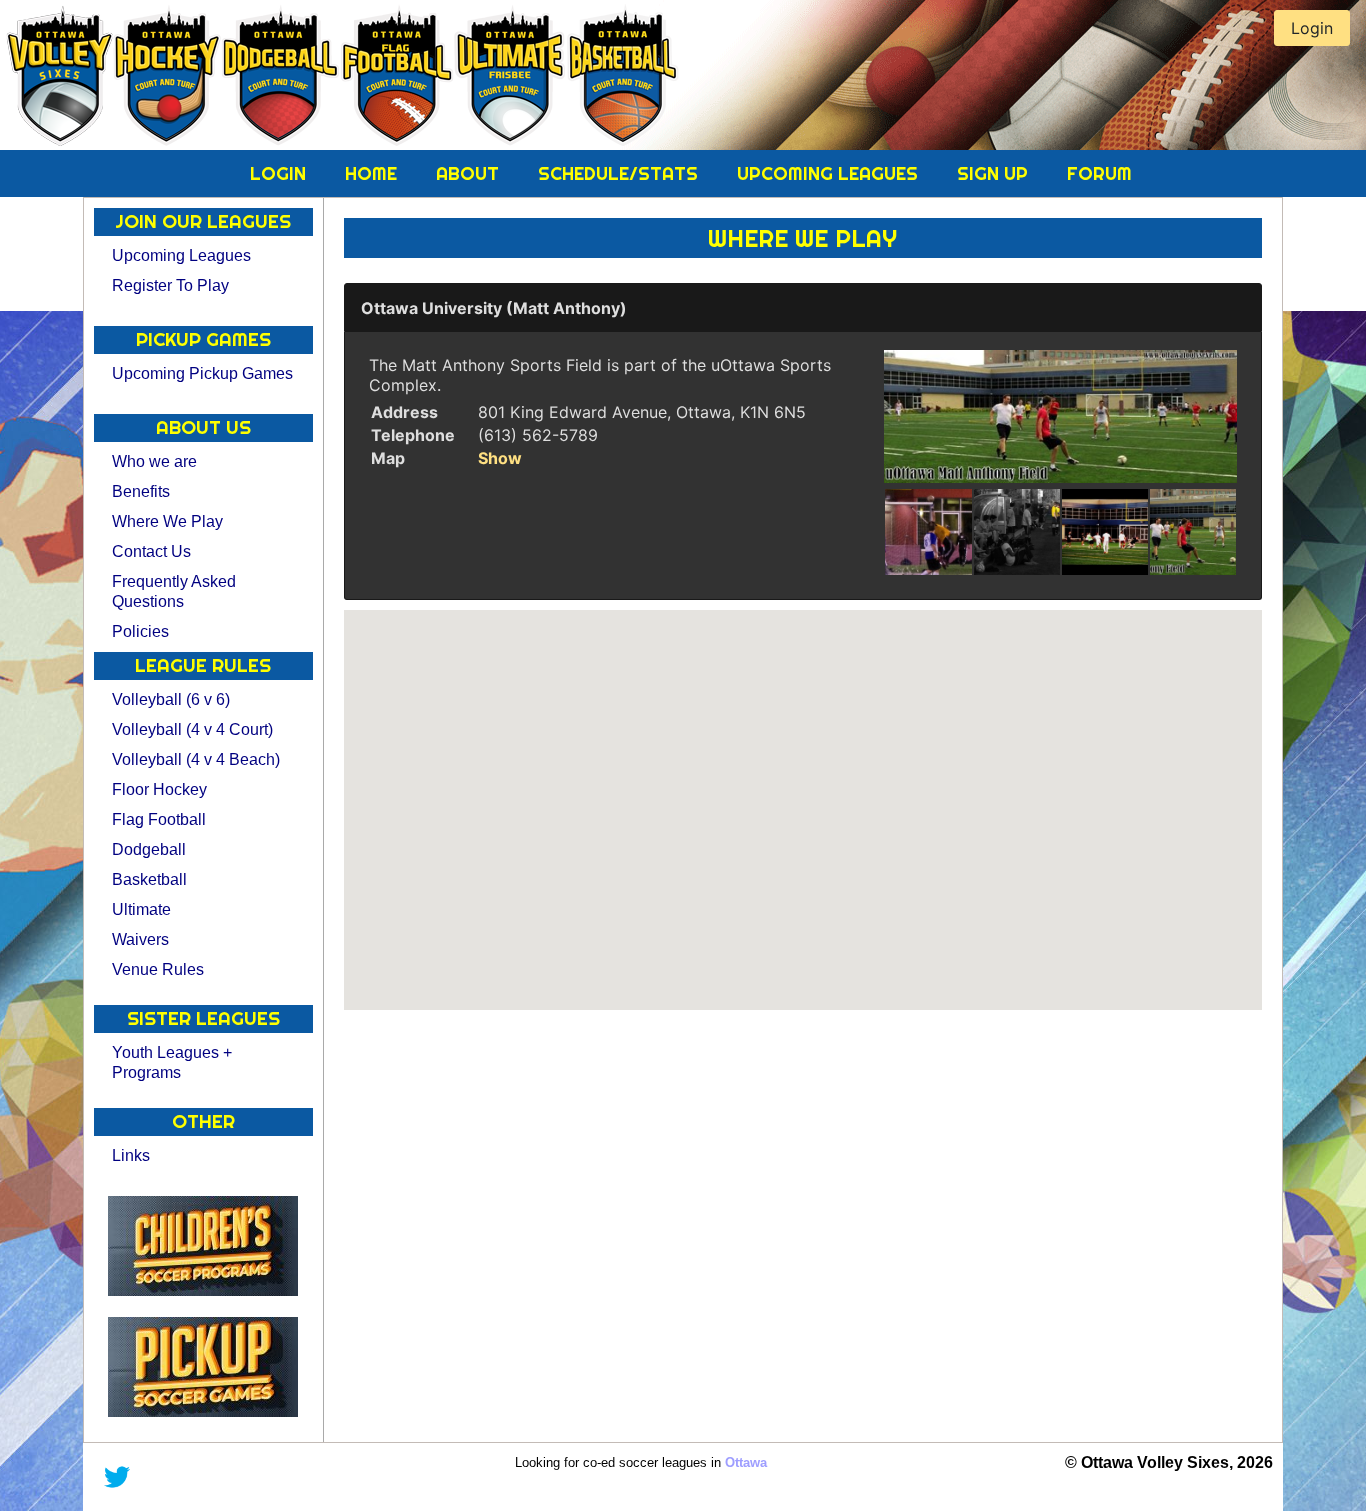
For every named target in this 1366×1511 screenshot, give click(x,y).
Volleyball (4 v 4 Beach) (196, 759)
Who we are (154, 461)
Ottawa (746, 1462)
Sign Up (995, 173)
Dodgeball (149, 849)
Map (388, 458)
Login (280, 173)
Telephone (413, 435)
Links (131, 1155)
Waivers (140, 939)
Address (404, 412)
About (470, 173)
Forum (1099, 173)
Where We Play (167, 521)
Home (373, 173)
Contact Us (151, 551)
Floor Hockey (159, 789)
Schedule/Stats (620, 173)
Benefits (141, 491)
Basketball (149, 879)
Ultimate (141, 909)
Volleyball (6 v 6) (171, 699)
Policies (140, 631)
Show (500, 458)
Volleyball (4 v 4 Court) (192, 729)
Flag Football (159, 819)
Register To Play (170, 285)
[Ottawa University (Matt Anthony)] (1060, 416)
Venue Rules (158, 969)
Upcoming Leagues (830, 173)
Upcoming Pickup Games (202, 373)
